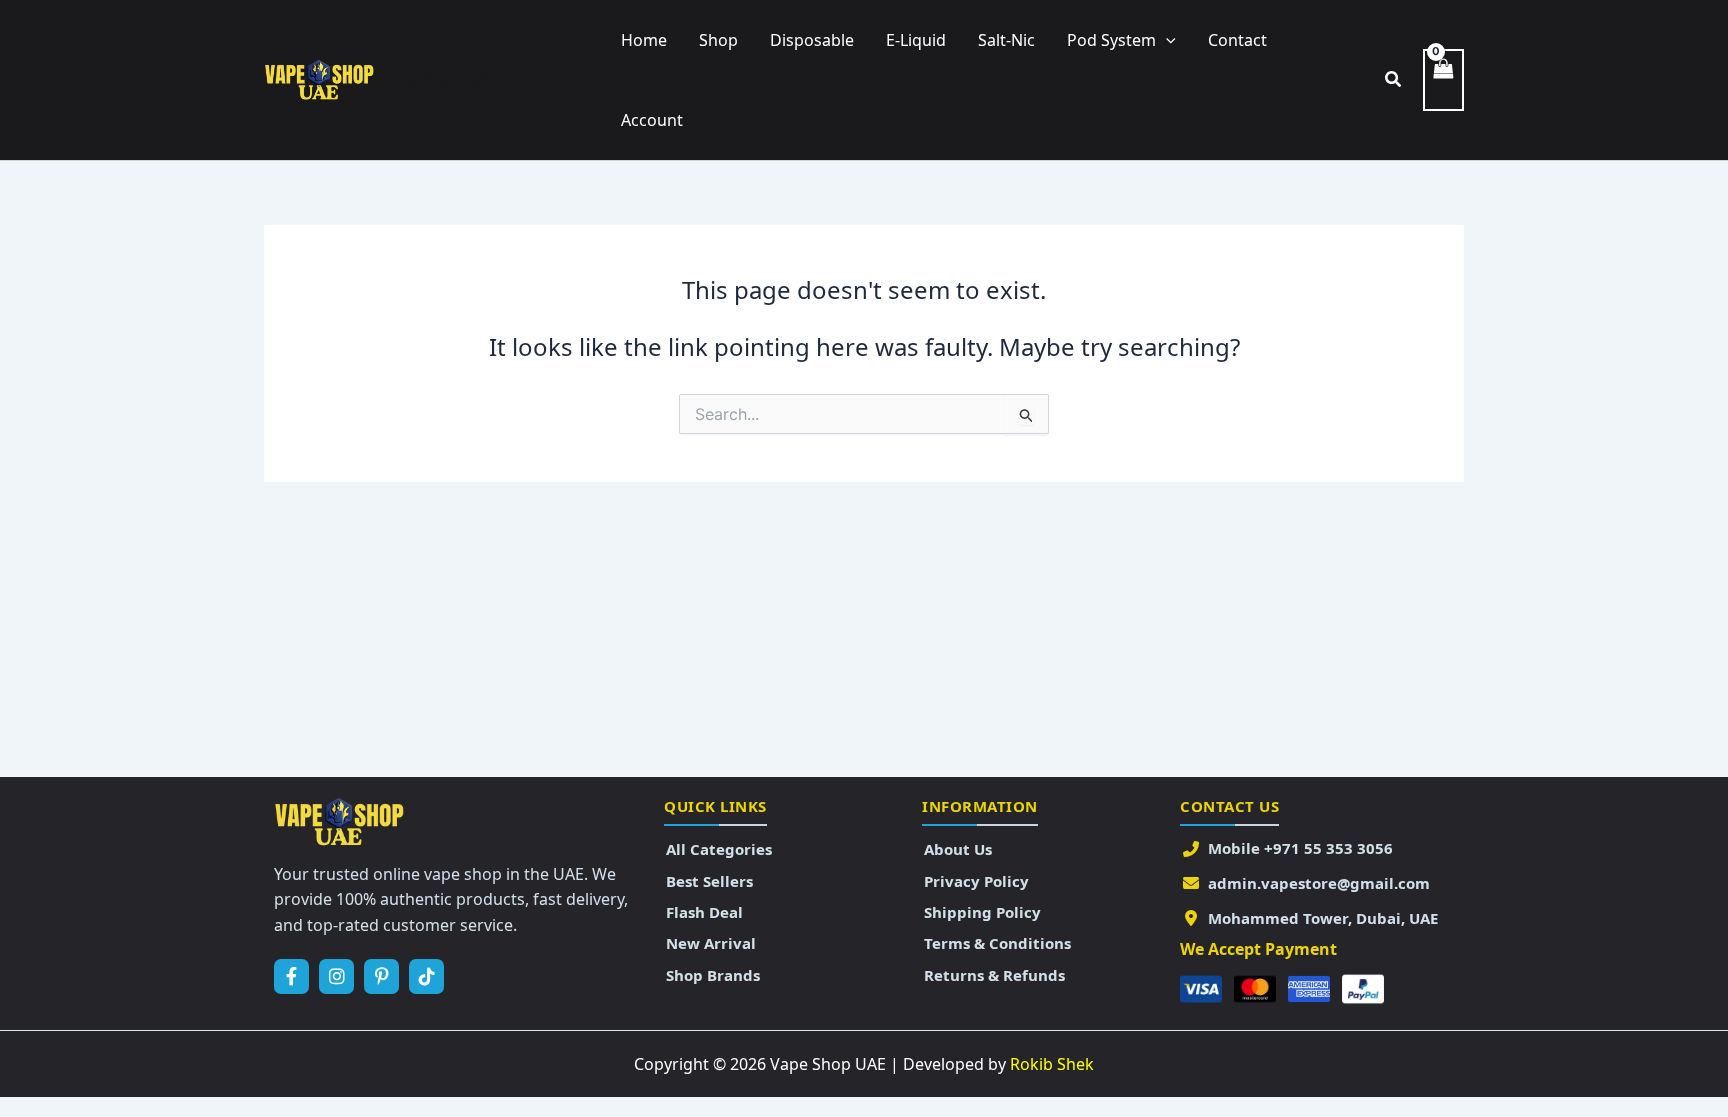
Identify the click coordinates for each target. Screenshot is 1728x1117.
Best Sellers (709, 881)
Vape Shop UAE (487, 79)
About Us (958, 849)
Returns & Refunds (994, 975)
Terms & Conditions (997, 943)
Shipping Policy (982, 912)
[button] (1166, 40)
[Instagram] (336, 976)
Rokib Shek (1052, 1064)
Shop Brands (713, 975)
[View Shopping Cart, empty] (1443, 80)
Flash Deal (704, 912)
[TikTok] (426, 976)
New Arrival (711, 943)
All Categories (719, 849)
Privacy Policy (976, 881)
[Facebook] (291, 976)
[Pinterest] (381, 976)
